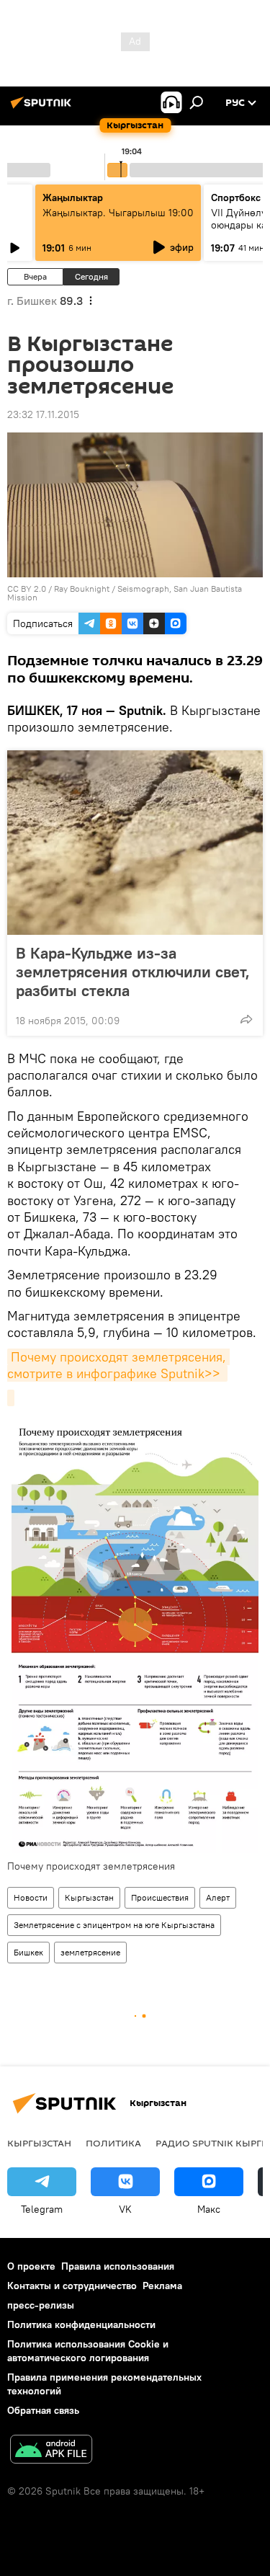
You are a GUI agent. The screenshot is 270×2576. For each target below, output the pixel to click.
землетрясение (90, 1952)
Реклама (162, 2286)
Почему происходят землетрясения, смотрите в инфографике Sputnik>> (118, 1365)
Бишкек (28, 1952)
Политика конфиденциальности (81, 2324)
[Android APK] (51, 2451)
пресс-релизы (41, 2305)
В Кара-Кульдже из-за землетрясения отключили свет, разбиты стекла (133, 972)
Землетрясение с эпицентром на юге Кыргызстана (114, 1925)
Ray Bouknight (82, 589)
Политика (113, 2143)
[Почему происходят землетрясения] (11, 1398)
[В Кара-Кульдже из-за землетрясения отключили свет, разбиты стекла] (135, 843)
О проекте (31, 2266)
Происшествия (160, 1897)
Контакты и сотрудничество (72, 2286)
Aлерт (218, 1897)
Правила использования (118, 2266)
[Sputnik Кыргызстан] (43, 108)
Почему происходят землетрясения (91, 1866)
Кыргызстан (89, 1897)
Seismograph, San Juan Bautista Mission (125, 593)
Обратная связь (43, 2410)
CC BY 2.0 (27, 589)
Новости (31, 1897)
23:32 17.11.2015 (43, 414)
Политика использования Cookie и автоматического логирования (88, 2351)
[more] (246, 1019)
